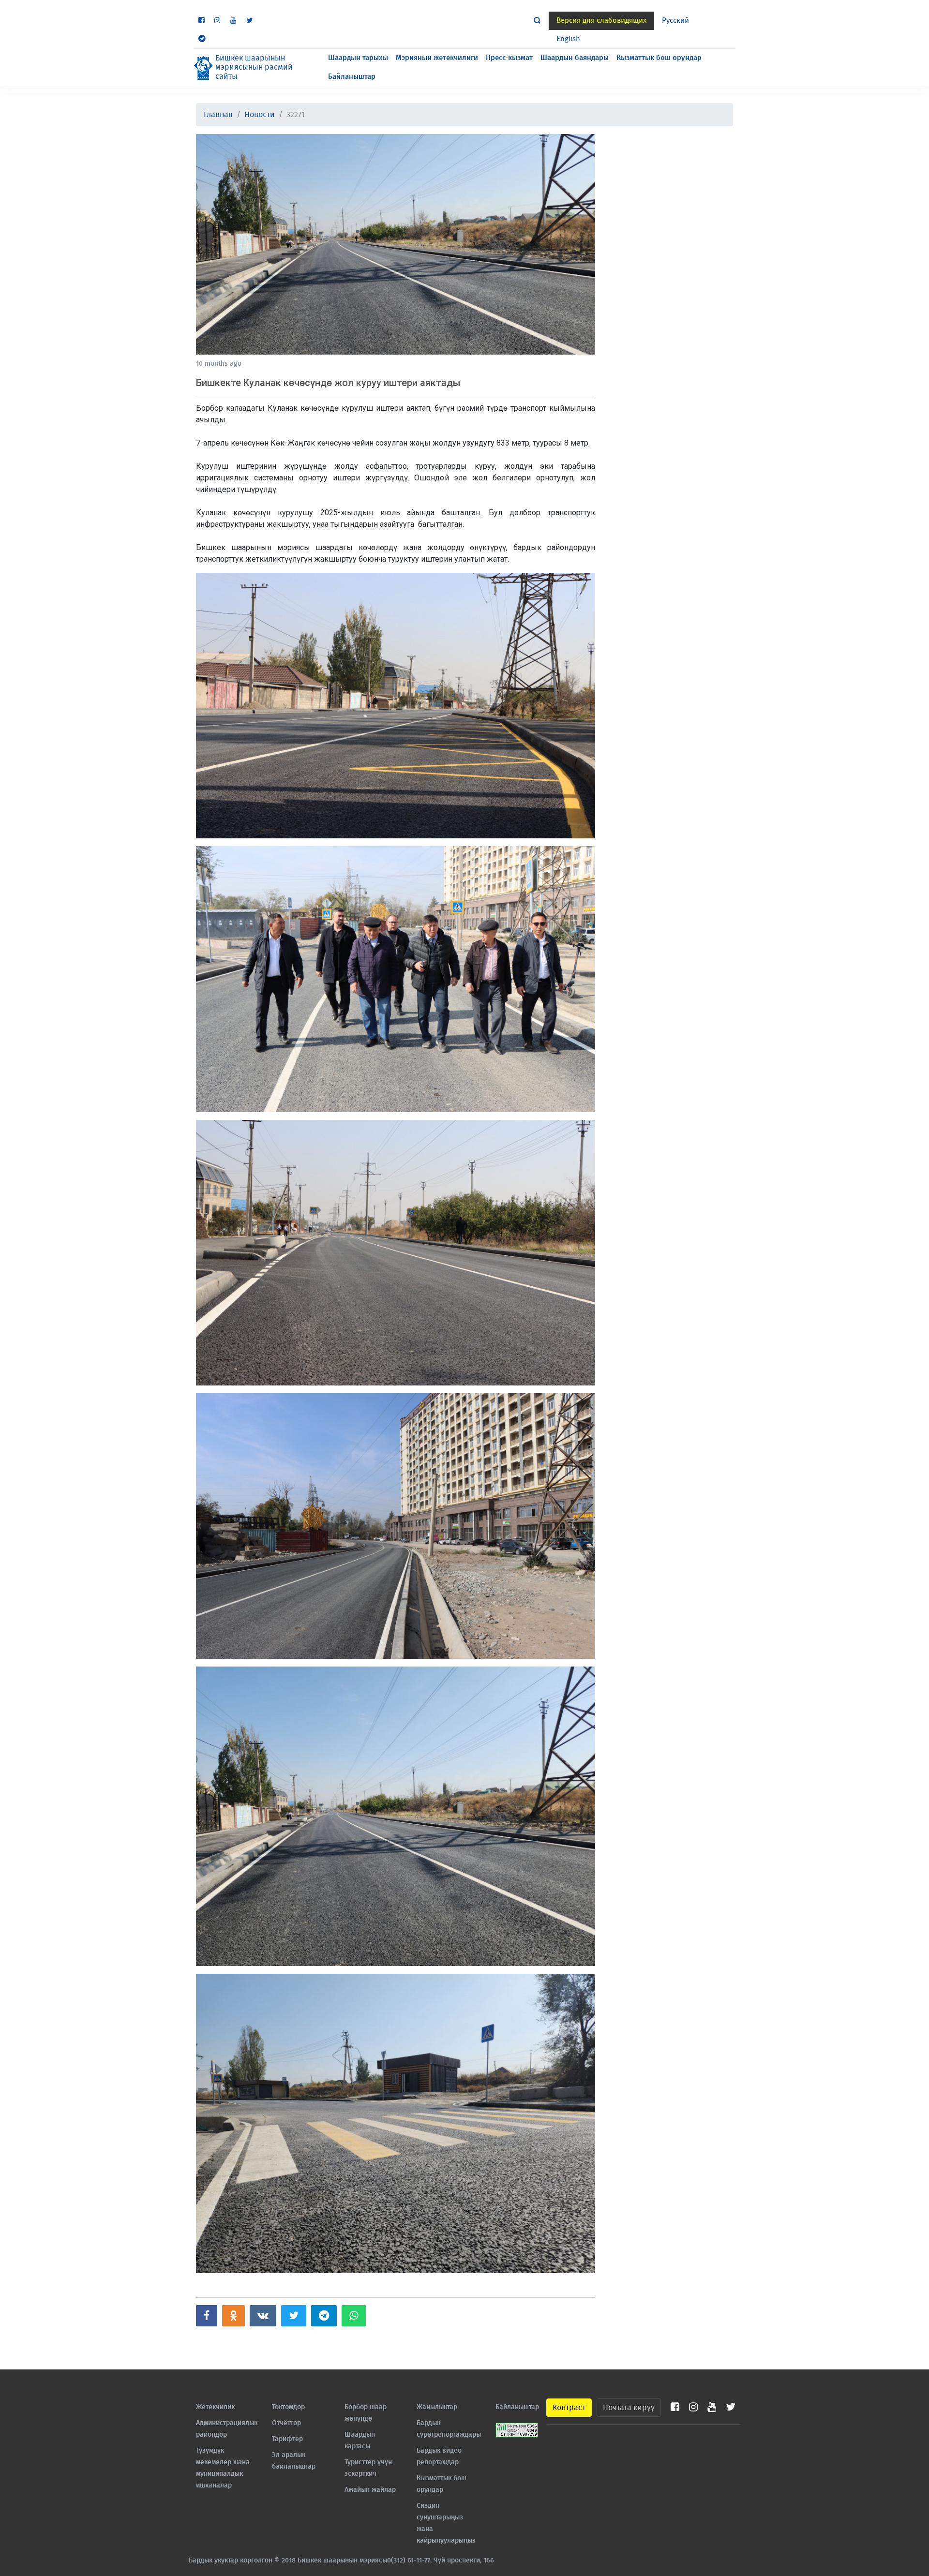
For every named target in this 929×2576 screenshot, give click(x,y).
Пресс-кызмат (509, 58)
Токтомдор (288, 2407)
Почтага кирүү (629, 2408)
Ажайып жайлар (370, 2490)
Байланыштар (352, 77)
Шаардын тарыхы (358, 58)
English (568, 39)
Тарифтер (287, 2439)
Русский (675, 21)
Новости (260, 115)
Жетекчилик (215, 2407)
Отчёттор (286, 2423)
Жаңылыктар (437, 2407)
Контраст (569, 2408)
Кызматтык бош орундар (659, 58)
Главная (218, 115)
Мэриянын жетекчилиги (437, 58)
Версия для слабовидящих (601, 21)
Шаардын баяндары (575, 58)
